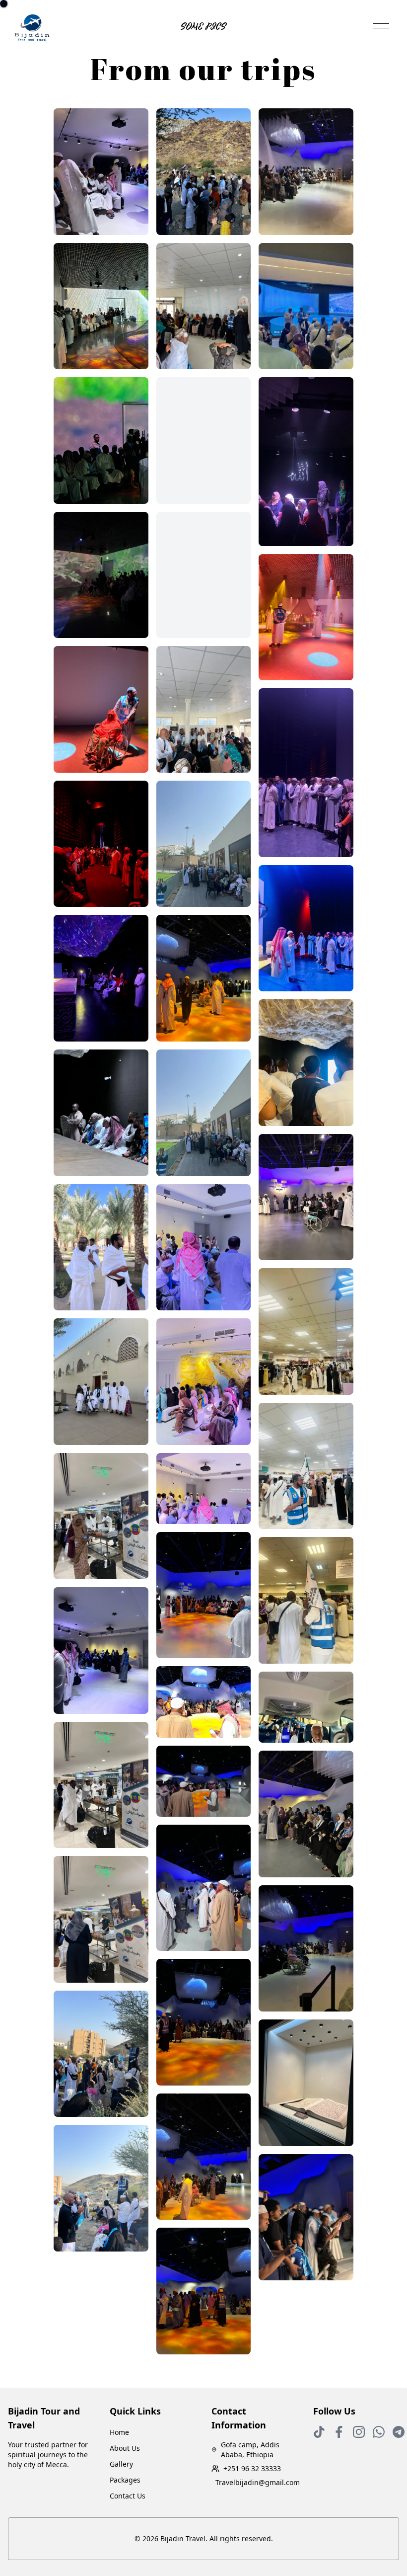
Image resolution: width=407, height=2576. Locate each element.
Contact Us (128, 2496)
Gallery (121, 2464)
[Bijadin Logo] (32, 28)
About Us (125, 2448)
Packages (125, 2480)
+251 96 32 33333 (252, 2468)
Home (119, 2432)
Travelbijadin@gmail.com (256, 2482)
